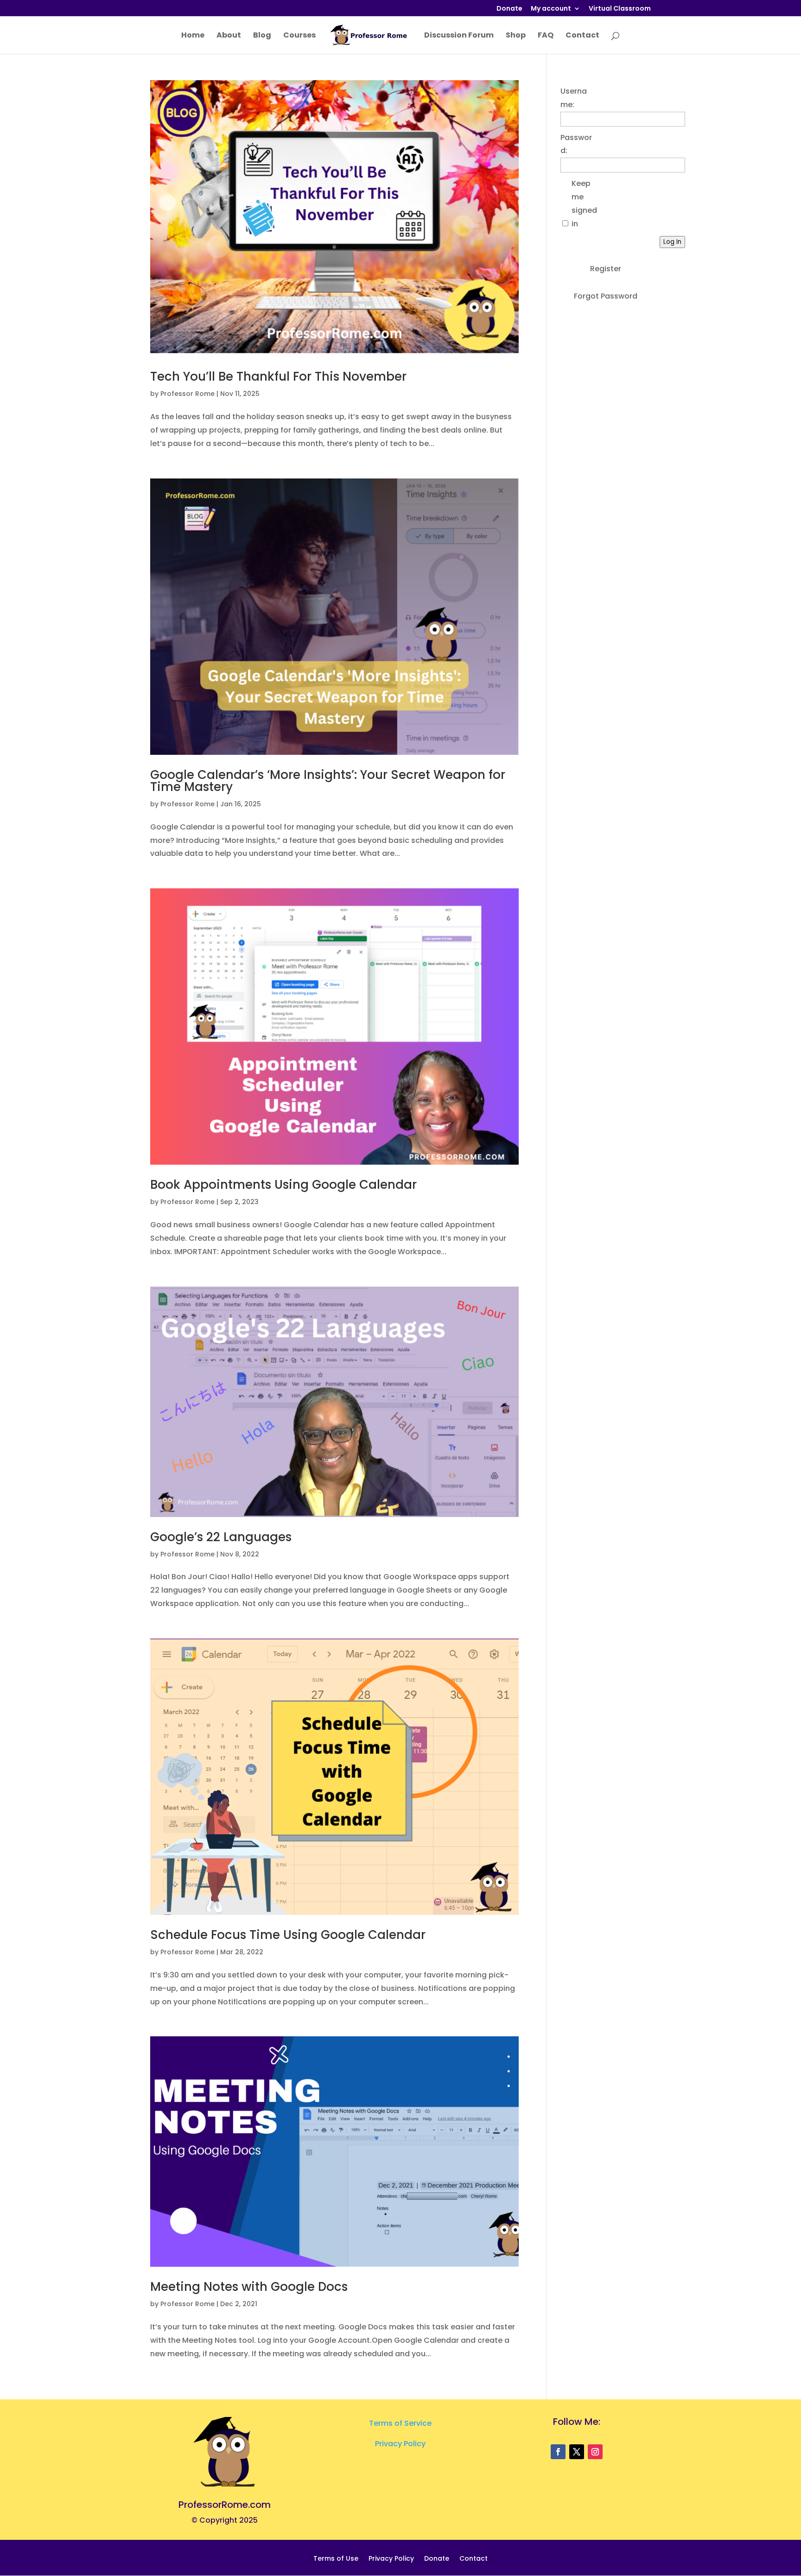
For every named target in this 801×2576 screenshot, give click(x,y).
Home (193, 36)
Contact (582, 36)
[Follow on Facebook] (558, 2452)
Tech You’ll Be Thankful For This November (278, 376)
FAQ (546, 36)
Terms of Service (400, 2423)
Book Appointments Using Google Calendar (283, 1185)
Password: (576, 144)
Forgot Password (606, 296)
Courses (299, 36)
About (229, 36)
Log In (672, 242)
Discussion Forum (459, 36)
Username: (574, 98)
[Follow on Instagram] (595, 2452)
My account (551, 9)
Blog (262, 36)
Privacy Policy (400, 2444)
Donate (509, 9)
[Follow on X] (577, 2452)
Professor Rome (188, 394)
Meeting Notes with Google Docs (249, 2287)
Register (606, 269)
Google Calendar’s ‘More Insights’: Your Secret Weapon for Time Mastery (328, 781)
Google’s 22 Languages (221, 1537)
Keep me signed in (584, 203)
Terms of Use (336, 2559)
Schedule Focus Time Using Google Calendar (288, 1935)
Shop (516, 36)
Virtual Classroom (620, 9)
